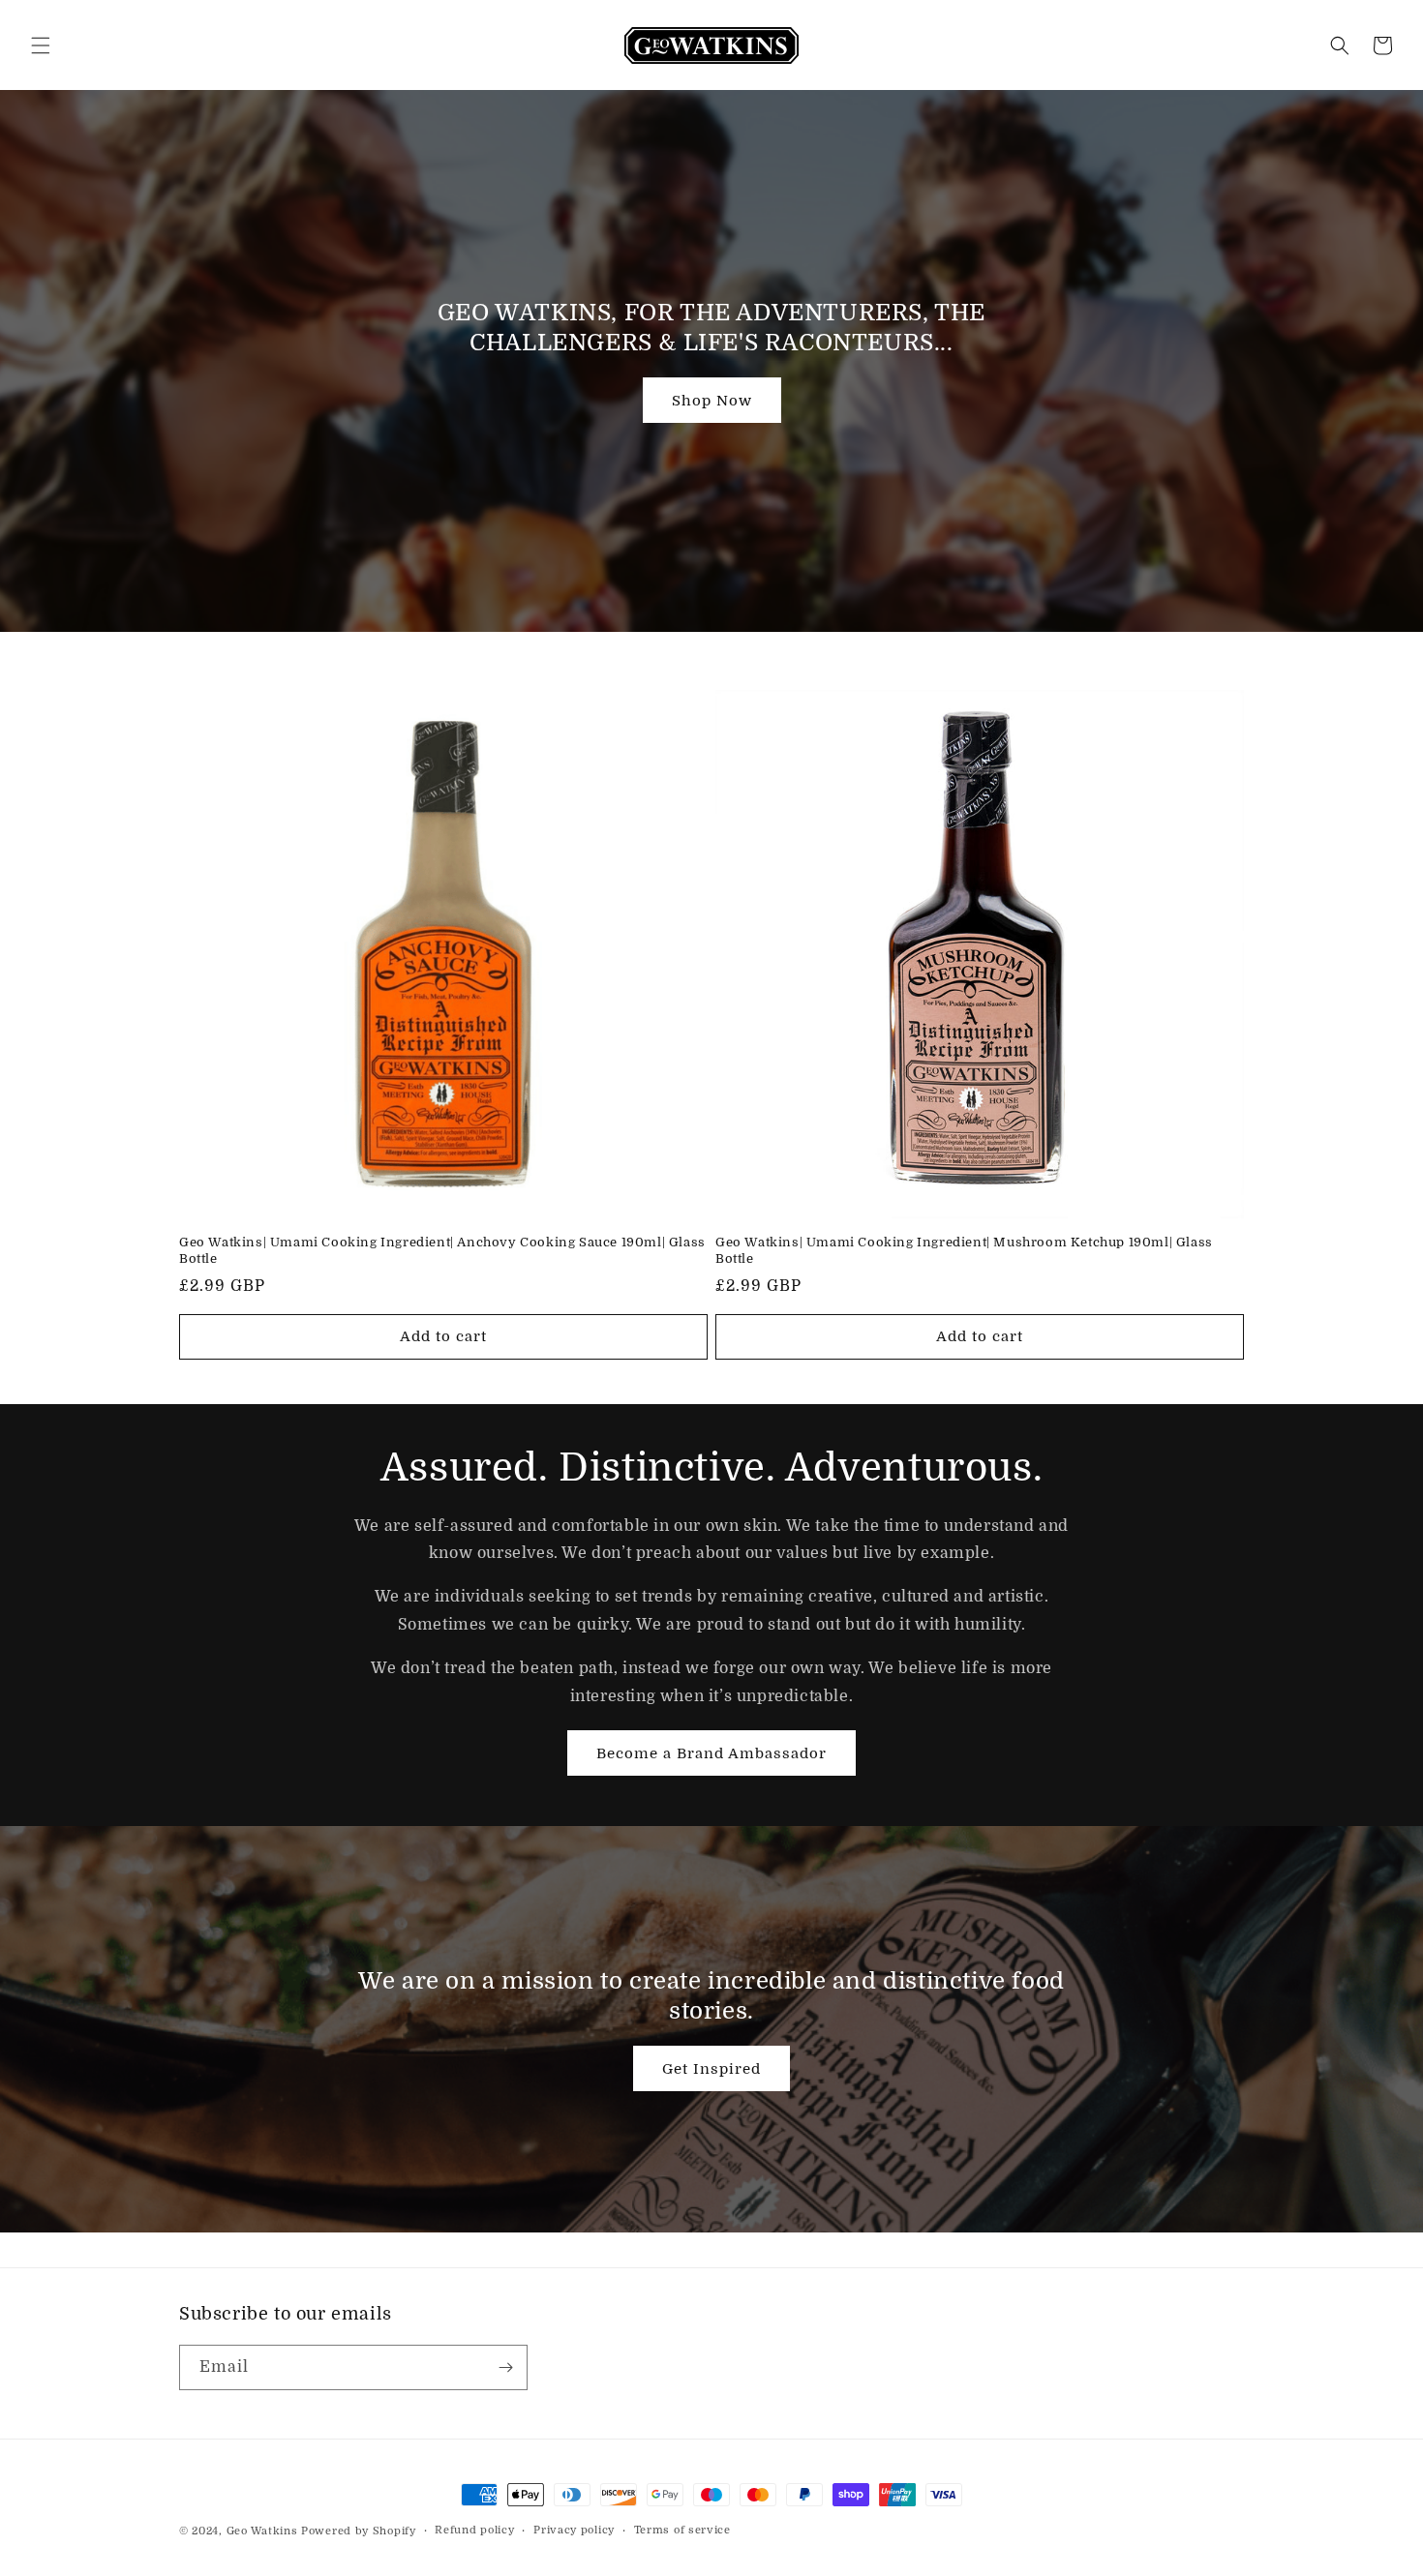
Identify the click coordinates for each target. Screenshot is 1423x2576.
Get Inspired (711, 2069)
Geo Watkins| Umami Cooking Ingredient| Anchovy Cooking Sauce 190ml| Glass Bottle (442, 1250)
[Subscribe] (505, 2367)
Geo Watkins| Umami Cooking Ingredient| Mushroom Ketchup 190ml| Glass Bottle (964, 1250)
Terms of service (682, 2530)
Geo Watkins (262, 2531)
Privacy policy (574, 2530)
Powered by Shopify (359, 2531)
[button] (41, 45)
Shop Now (712, 401)
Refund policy (474, 2530)
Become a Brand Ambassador (711, 1752)
